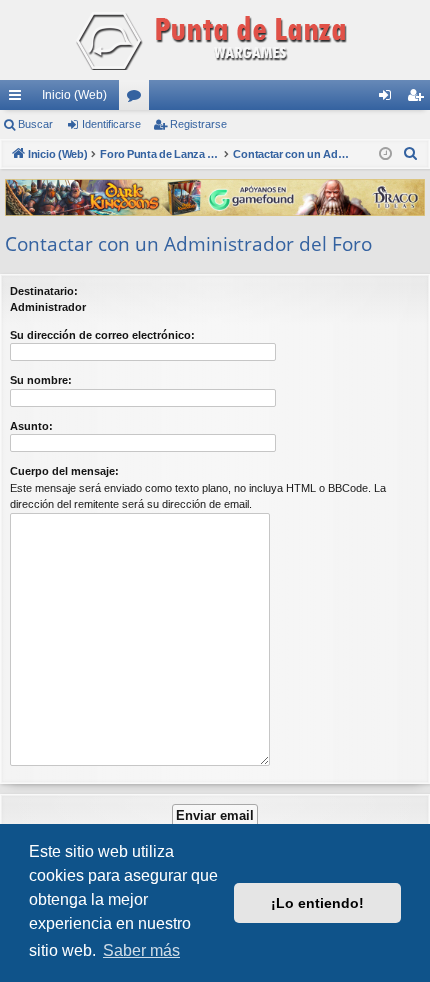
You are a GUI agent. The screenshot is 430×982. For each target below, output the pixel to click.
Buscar (35, 124)
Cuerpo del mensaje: (64, 471)
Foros (138, 99)
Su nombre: (41, 380)
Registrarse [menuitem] (419, 99)
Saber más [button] (141, 950)
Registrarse (198, 124)
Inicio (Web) (74, 95)
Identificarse (111, 124)
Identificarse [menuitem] (389, 99)
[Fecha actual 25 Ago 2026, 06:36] (385, 154)
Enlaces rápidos (19, 99)
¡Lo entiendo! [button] (317, 903)
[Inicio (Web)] (215, 40)
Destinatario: (44, 291)
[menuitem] (411, 154)
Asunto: (31, 426)
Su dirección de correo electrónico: (102, 335)
